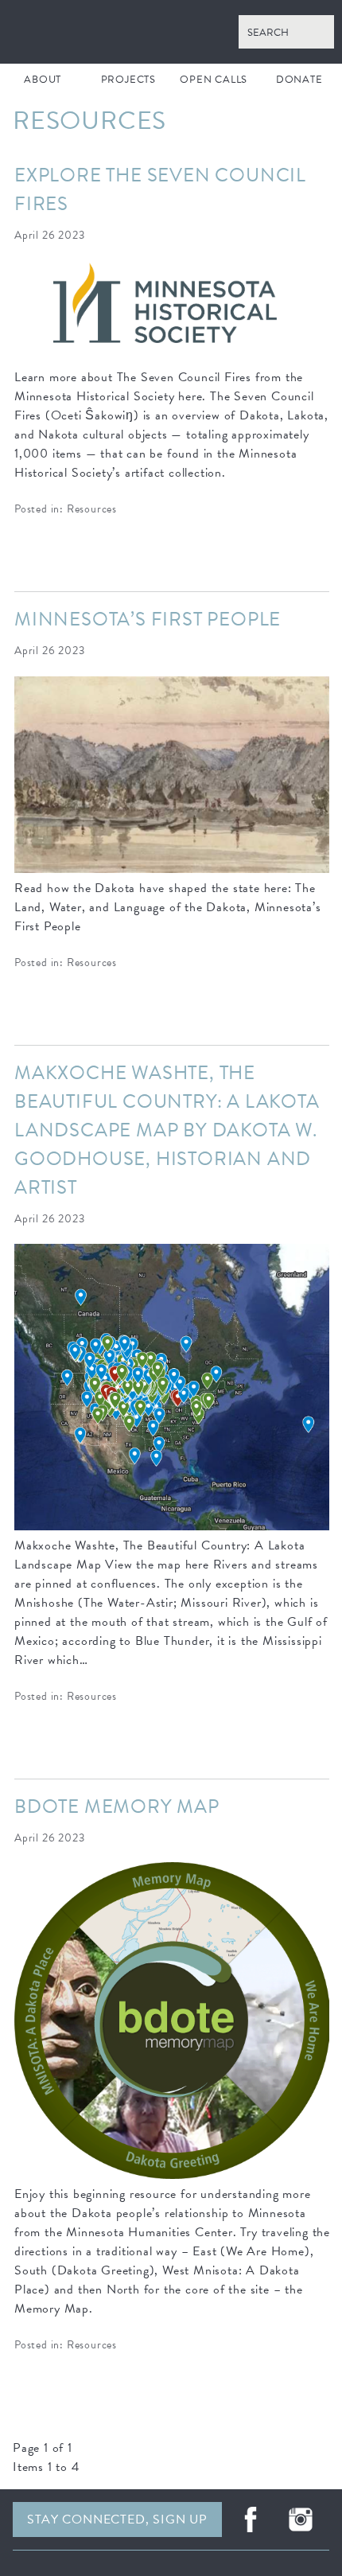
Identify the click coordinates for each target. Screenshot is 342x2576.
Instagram (301, 2519)
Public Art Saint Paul (171, 32)
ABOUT (43, 80)
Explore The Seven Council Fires (160, 189)
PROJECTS (128, 80)
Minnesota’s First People (148, 619)
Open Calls (214, 80)
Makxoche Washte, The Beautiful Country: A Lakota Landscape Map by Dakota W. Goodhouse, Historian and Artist (167, 1130)
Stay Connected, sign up (117, 2519)
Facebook (251, 2519)
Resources (92, 509)
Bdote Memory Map (117, 1806)
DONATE (299, 80)
